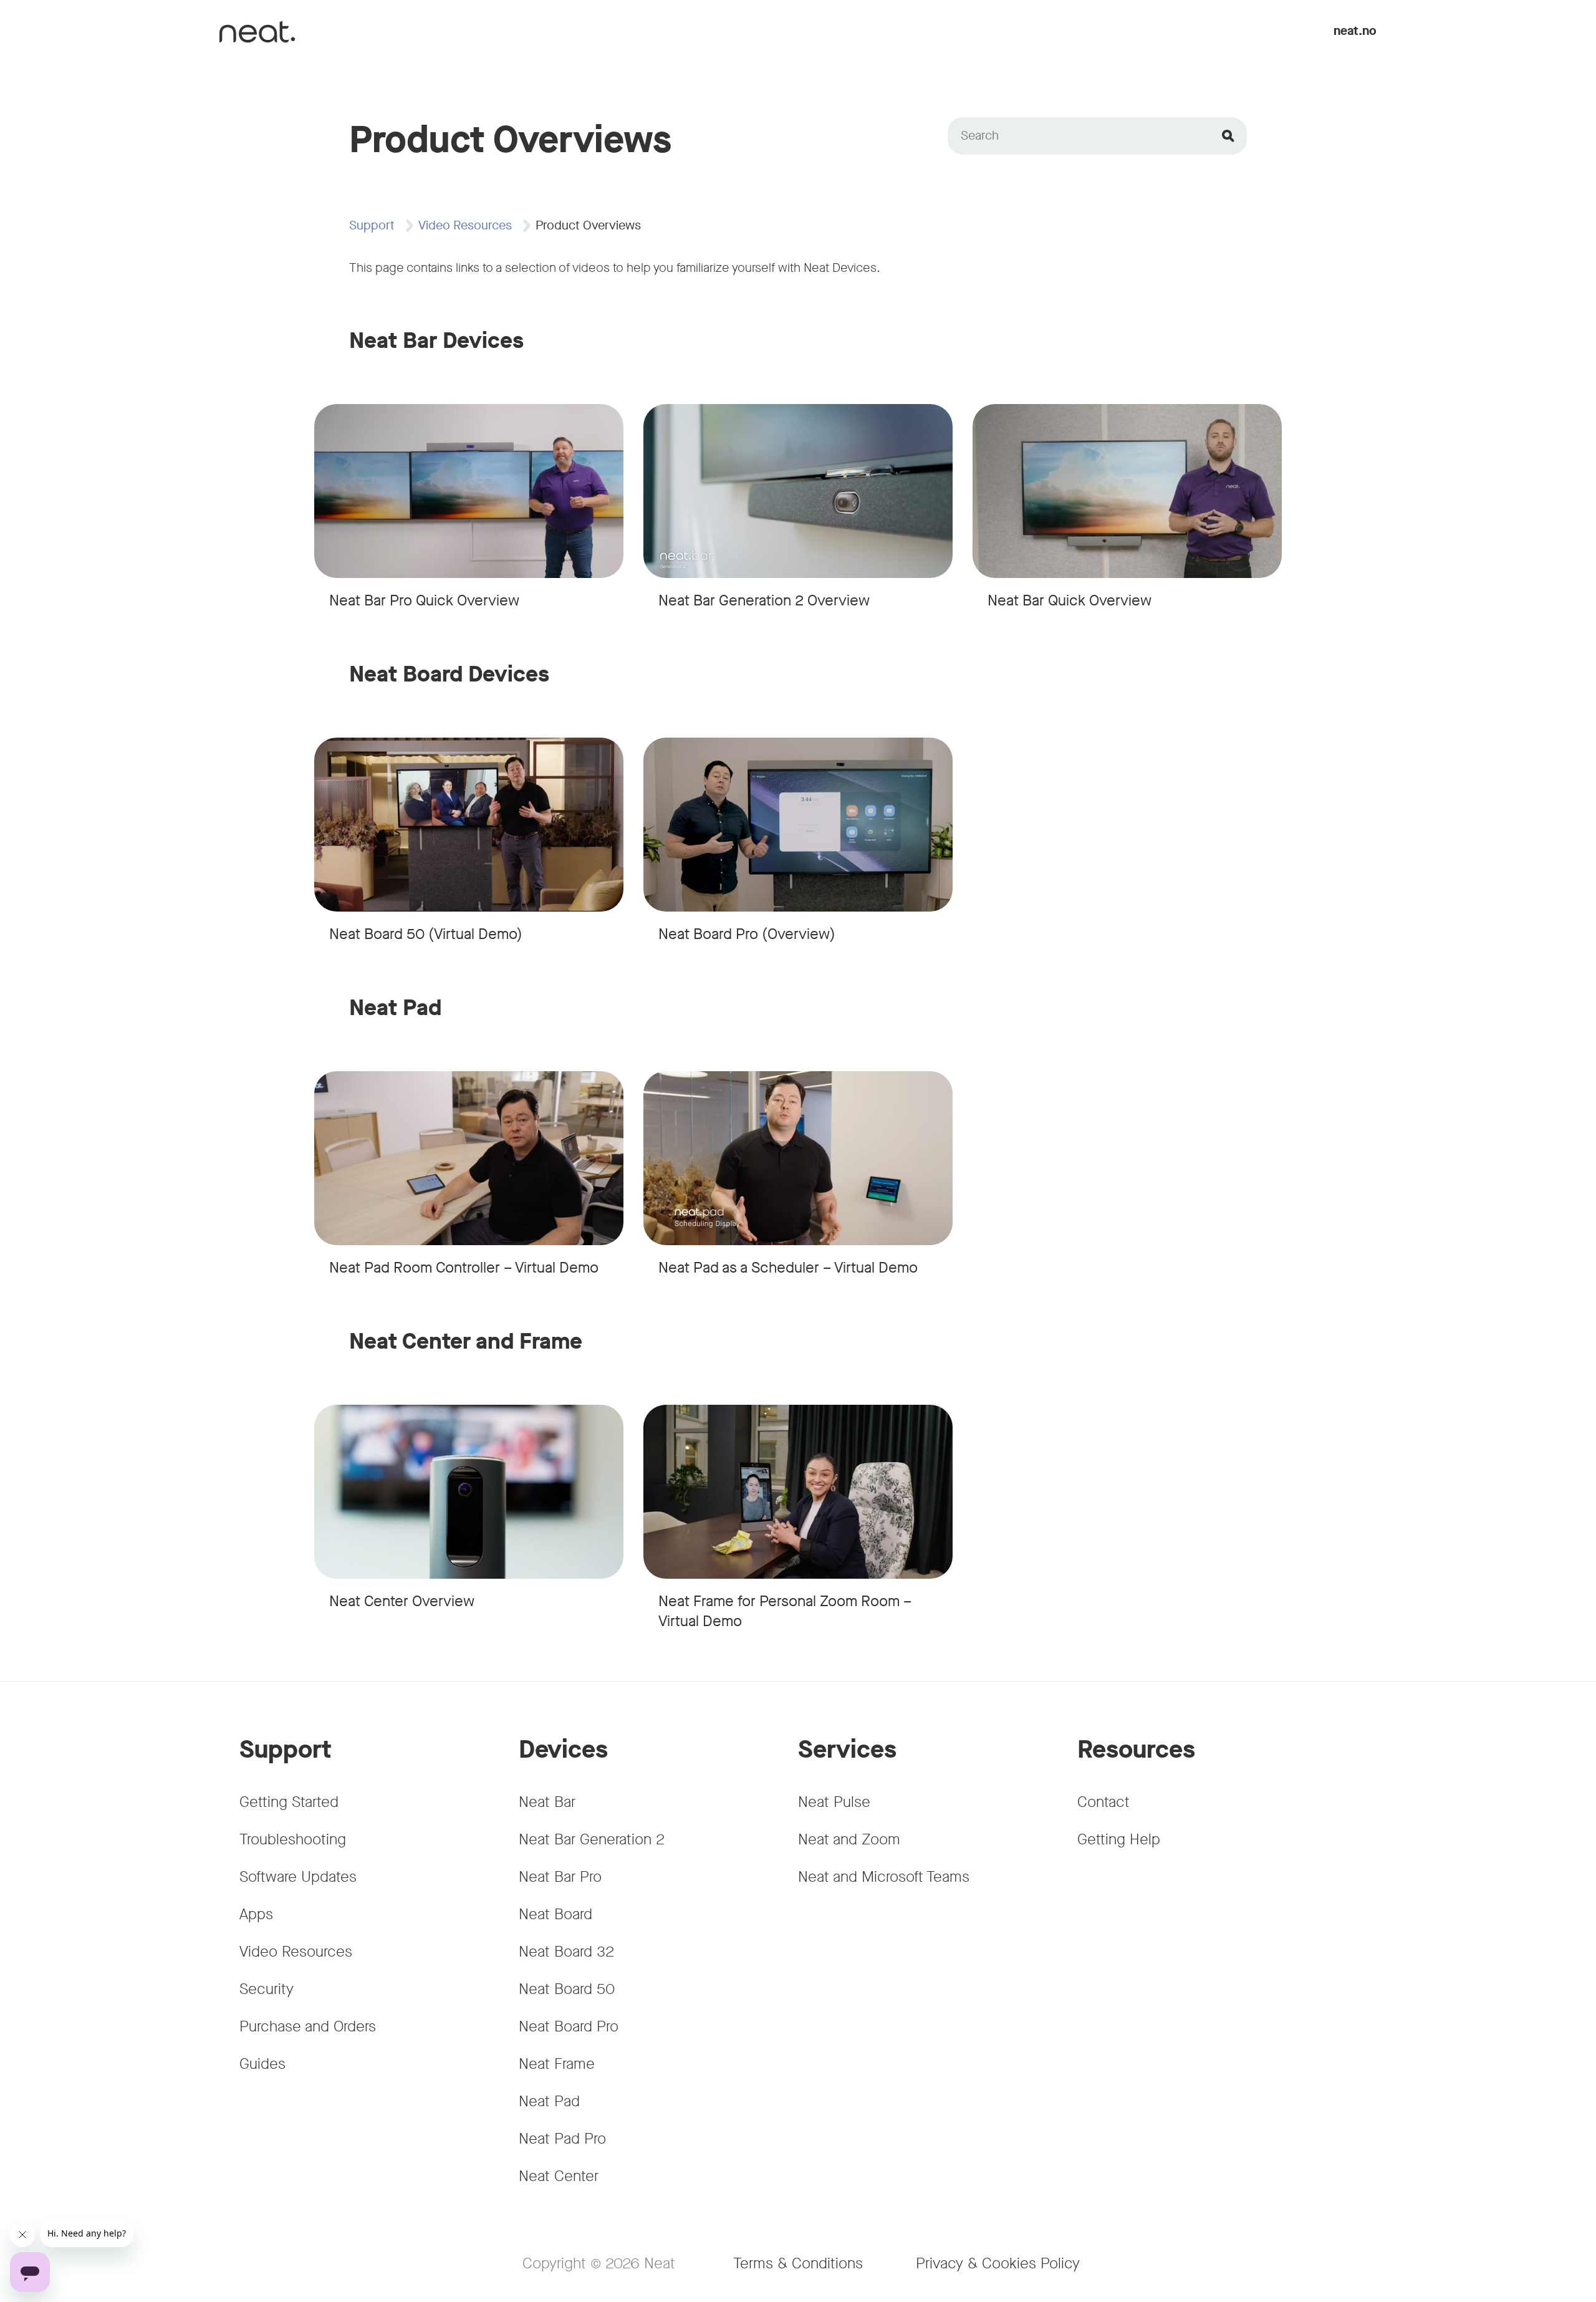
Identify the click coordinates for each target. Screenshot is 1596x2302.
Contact (1103, 1802)
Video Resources (465, 225)
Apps (256, 1914)
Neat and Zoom (849, 1839)
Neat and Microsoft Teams (884, 1877)
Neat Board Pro (569, 2026)
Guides (262, 2064)
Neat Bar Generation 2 (592, 1839)
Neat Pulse (834, 1802)
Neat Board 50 (567, 1989)
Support (372, 225)
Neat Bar (547, 1802)
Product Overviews (588, 225)
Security (267, 1989)
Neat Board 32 (566, 1952)
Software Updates (298, 1877)
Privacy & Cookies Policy (998, 2263)
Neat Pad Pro (562, 2139)
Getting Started (289, 1802)
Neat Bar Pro (560, 1877)
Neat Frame (557, 2064)
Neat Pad (549, 2101)
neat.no (1355, 31)
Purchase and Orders (308, 2026)
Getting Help (1119, 1839)
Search (980, 136)
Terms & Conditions (798, 2263)
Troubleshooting (293, 1839)
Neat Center (559, 2176)
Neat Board (555, 1914)
